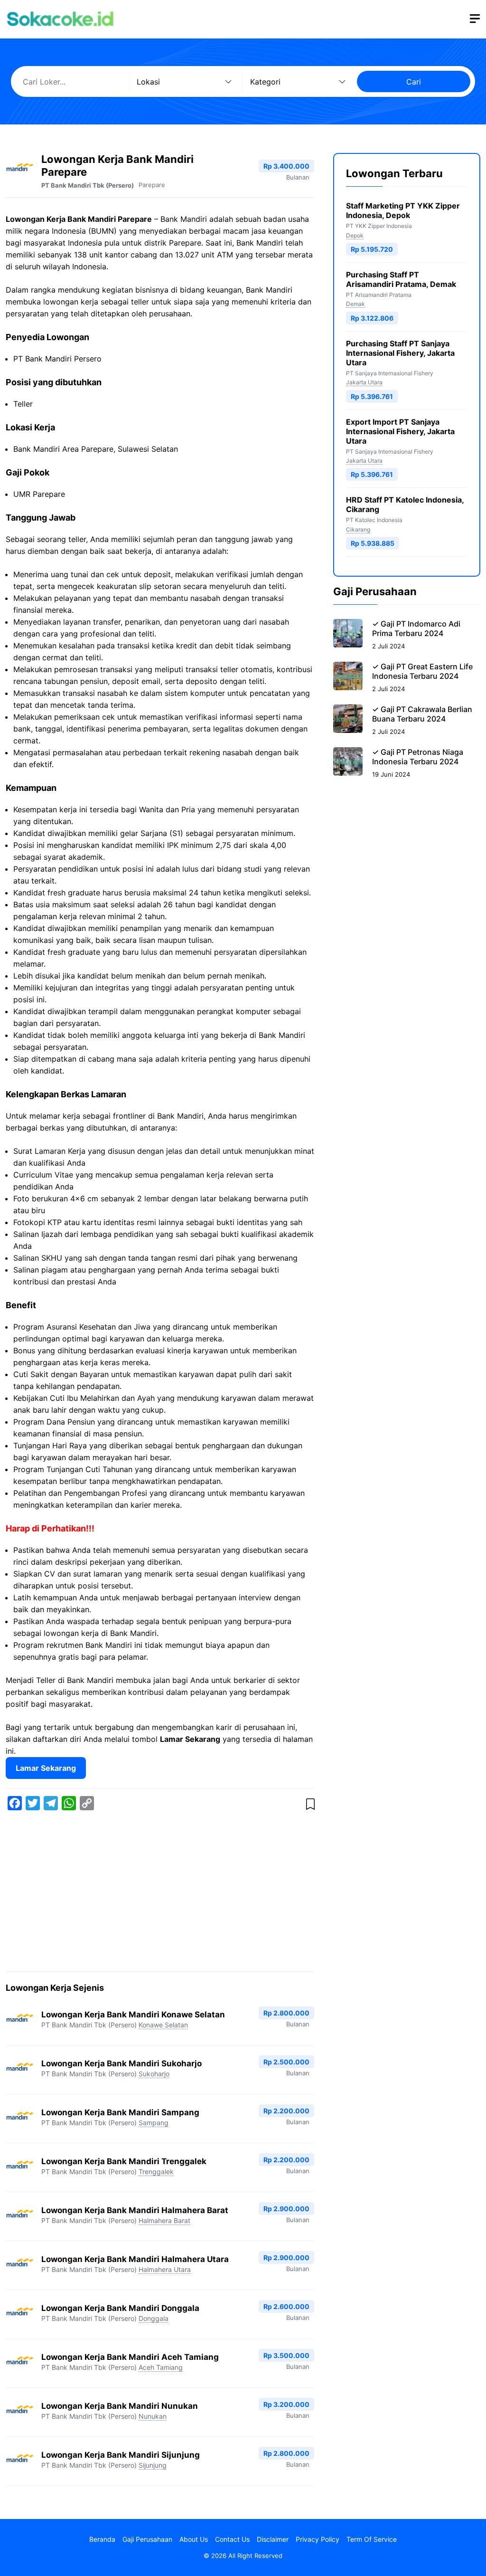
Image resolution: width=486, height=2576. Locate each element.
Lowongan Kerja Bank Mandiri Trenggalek (124, 2161)
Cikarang (358, 529)
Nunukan (153, 2416)
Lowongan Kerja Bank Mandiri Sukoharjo (121, 2063)
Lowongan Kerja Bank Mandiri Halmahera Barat (135, 2210)
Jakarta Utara (364, 382)
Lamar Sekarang (46, 1768)
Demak (355, 304)
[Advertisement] (160, 1893)
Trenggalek (156, 2172)
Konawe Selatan (163, 2025)
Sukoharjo (154, 2074)
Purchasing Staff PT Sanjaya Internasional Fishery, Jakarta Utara (400, 353)
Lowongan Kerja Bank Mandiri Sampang (120, 2112)
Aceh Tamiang (161, 2367)
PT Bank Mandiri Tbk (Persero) (88, 185)
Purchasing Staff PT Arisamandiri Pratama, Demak (401, 279)
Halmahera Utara (165, 2269)
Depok (355, 235)
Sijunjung (153, 2465)
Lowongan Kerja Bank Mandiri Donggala (120, 2308)
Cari (414, 82)
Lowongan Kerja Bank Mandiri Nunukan (120, 2406)
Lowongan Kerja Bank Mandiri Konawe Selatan (133, 2015)
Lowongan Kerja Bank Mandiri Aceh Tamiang (130, 2357)
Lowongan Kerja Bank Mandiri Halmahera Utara (135, 2259)
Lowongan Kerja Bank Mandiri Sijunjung (121, 2455)
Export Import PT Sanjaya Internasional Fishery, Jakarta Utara (400, 431)
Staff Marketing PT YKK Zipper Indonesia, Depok (403, 210)
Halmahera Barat (164, 2220)
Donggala (154, 2318)
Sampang (154, 2123)
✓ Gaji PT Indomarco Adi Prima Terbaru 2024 (416, 628)
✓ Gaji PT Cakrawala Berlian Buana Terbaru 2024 (422, 714)
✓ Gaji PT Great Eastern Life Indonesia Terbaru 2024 (422, 671)
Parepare (152, 185)
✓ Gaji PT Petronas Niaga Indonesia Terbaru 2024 (418, 757)
